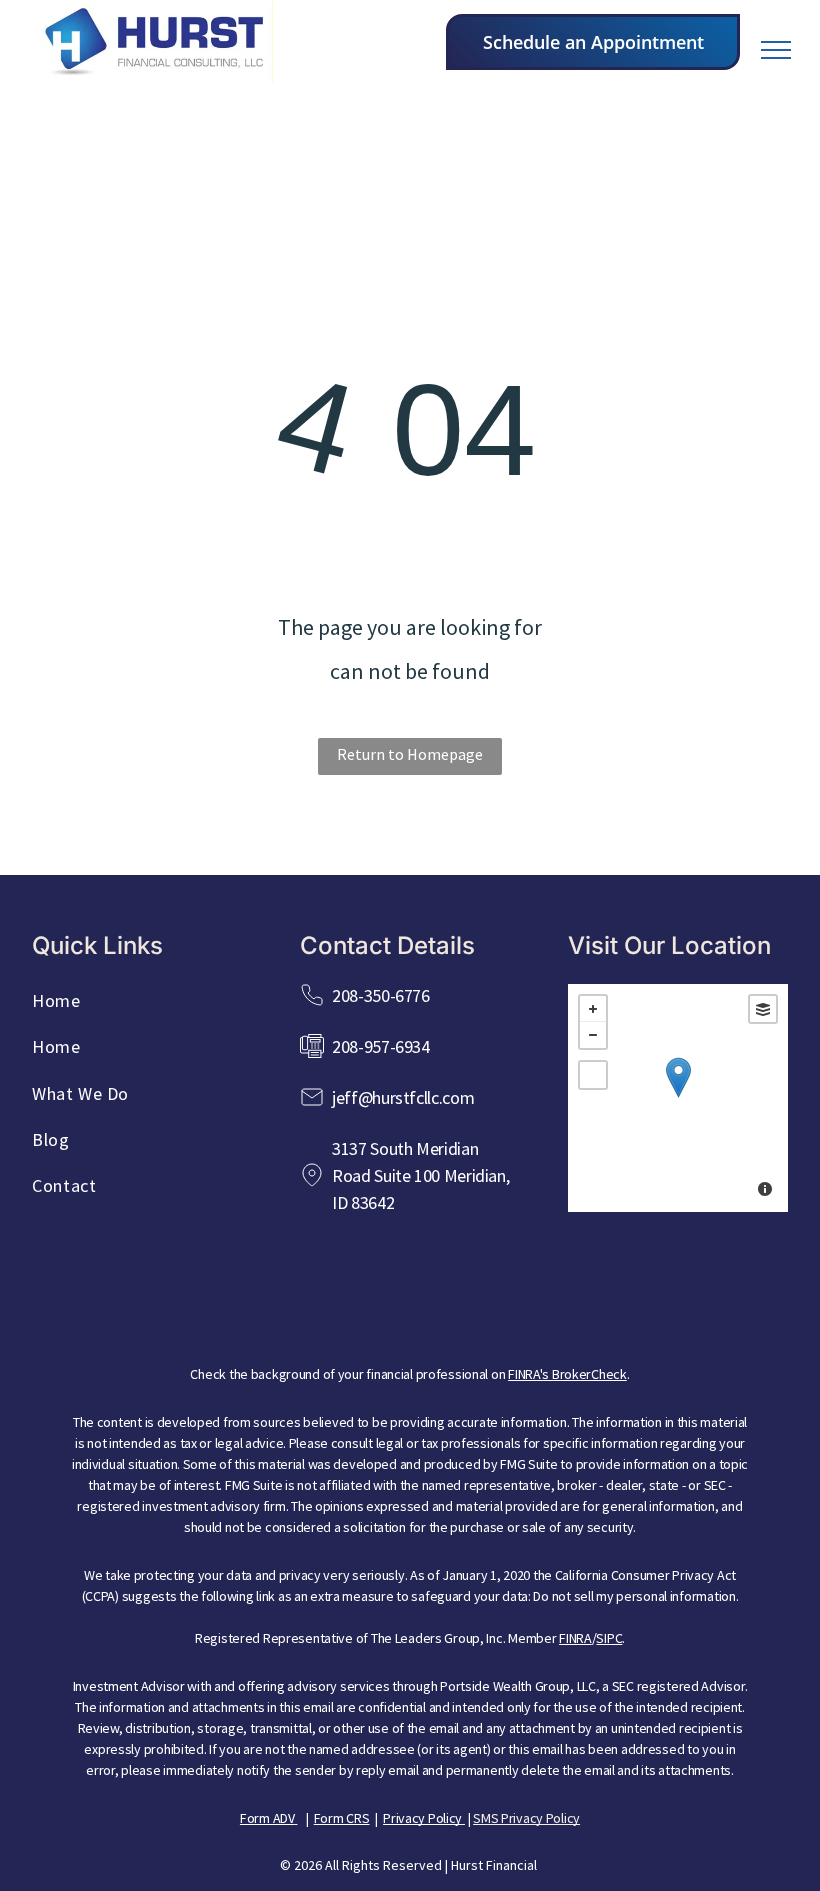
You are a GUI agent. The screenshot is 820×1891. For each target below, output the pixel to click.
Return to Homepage (410, 754)
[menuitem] (142, 1007)
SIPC (609, 1638)
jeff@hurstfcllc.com (403, 1097)
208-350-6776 (381, 995)
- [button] (593, 1035)
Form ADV (267, 1818)
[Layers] (763, 1009)
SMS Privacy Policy (526, 1818)
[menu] (776, 50)
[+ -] (678, 1098)
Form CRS (342, 1818)
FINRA (575, 1638)
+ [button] (593, 1009)
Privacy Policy (422, 1818)
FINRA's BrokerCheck (567, 1374)
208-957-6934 (381, 1046)
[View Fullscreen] (593, 1075)
